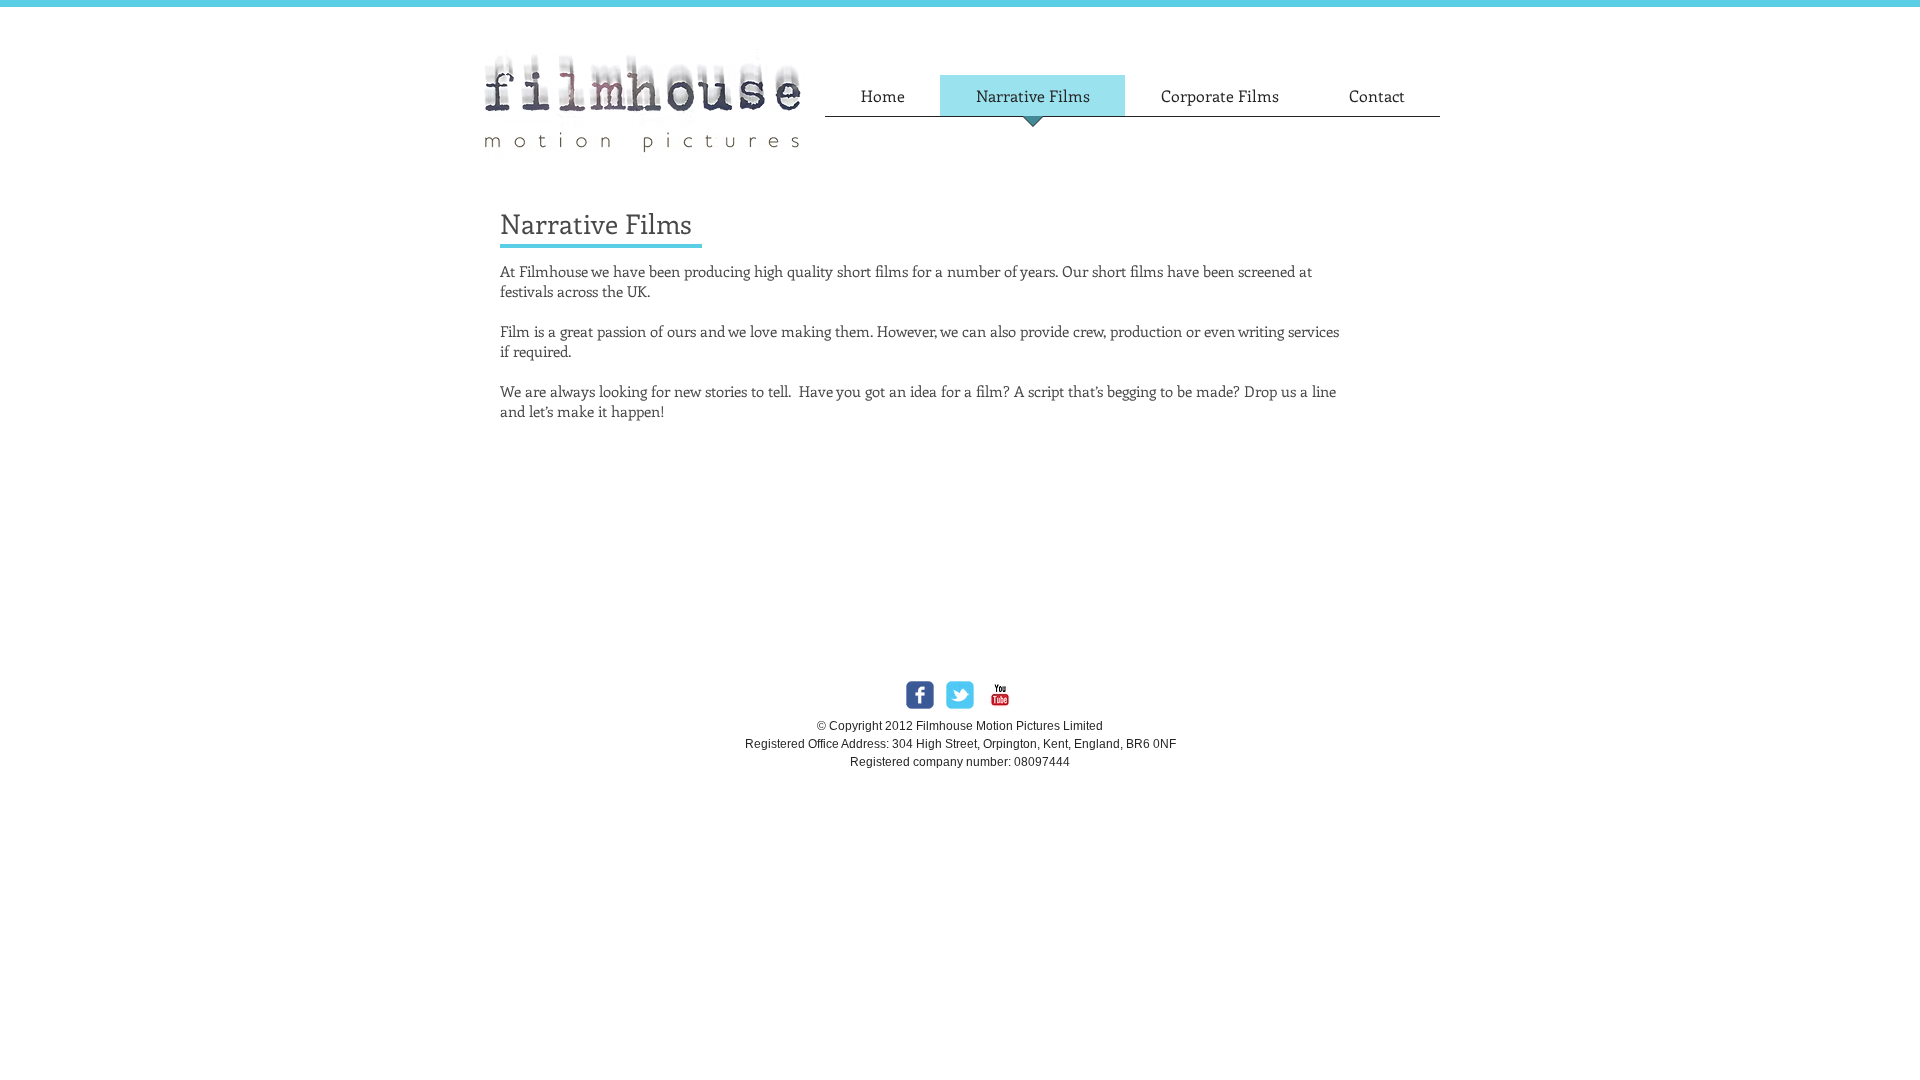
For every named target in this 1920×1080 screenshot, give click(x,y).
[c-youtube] (1000, 695)
